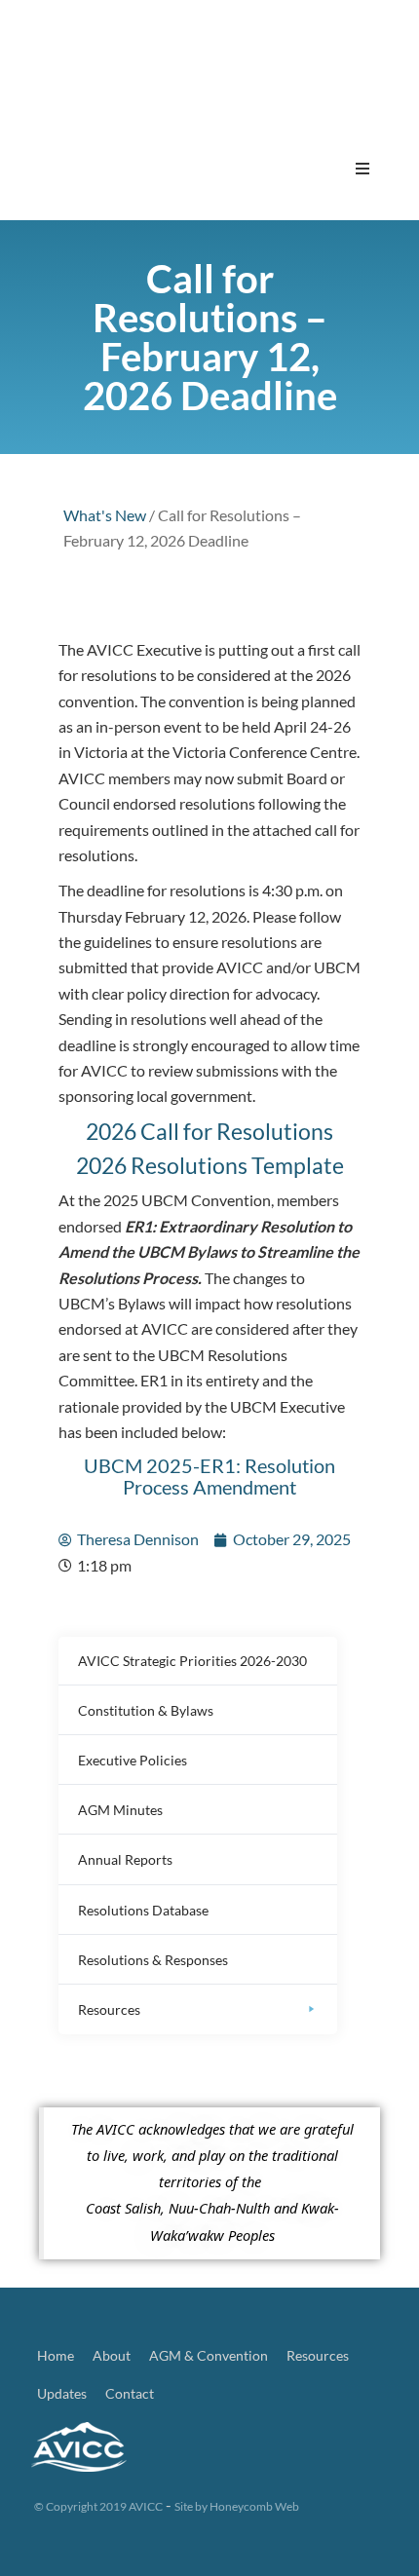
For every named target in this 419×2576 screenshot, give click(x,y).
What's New (105, 515)
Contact (130, 2393)
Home (56, 2355)
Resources (318, 2355)
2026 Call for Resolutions (209, 1131)
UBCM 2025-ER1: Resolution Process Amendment (209, 1476)
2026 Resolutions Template (210, 1165)
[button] (362, 169)
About (112, 2355)
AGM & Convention (209, 2355)
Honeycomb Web (254, 2506)
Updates (62, 2393)
